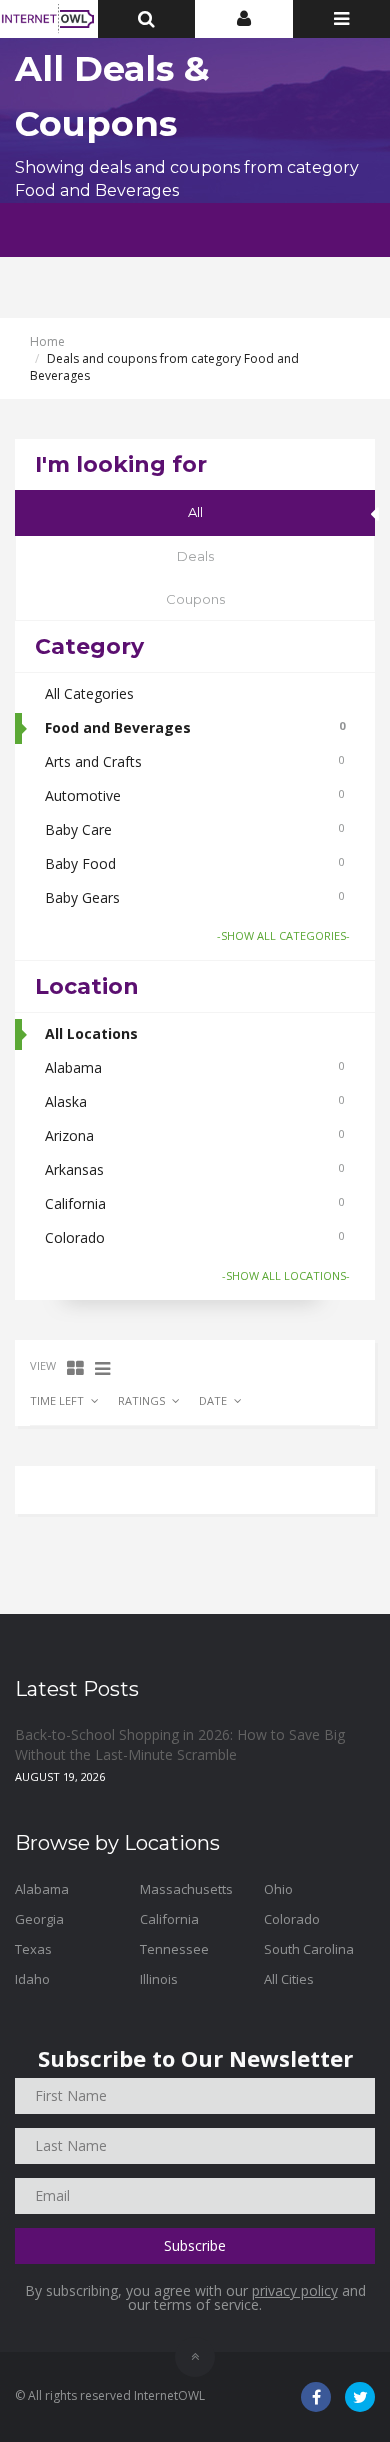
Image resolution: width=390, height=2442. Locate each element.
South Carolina (309, 1949)
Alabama (195, 1067)
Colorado (195, 1237)
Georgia (39, 1919)
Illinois (159, 1979)
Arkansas (195, 1169)
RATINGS (141, 1400)
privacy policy (295, 2290)
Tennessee (174, 1949)
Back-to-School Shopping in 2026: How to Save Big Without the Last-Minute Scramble (180, 1744)
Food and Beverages (195, 727)
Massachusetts (186, 1889)
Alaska (195, 1101)
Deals (195, 556)
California (195, 1203)
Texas (33, 1949)
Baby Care (195, 829)
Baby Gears (195, 897)
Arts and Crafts (195, 761)
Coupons (195, 599)
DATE (213, 1400)
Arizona (195, 1135)
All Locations (91, 1033)
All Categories (89, 693)
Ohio (278, 1889)
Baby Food (195, 863)
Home (47, 341)
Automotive (195, 795)
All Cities (289, 1979)
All (195, 512)
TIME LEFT (57, 1400)
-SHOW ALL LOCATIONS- (286, 1275)
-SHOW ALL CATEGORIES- (283, 935)
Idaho (32, 1979)
